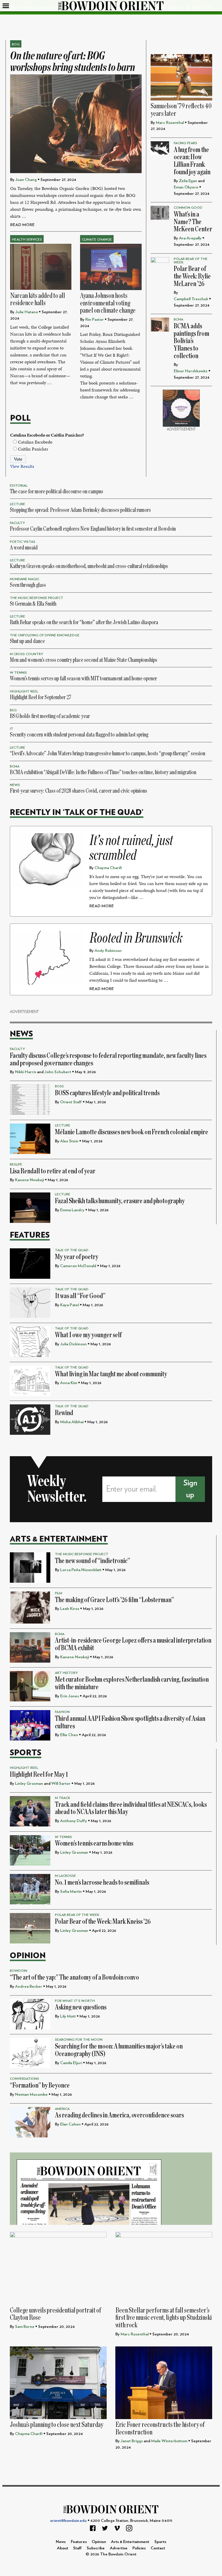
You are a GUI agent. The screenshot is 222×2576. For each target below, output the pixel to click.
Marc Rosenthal (170, 123)
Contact (158, 2548)
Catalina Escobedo (35, 442)
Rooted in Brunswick (136, 938)
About (63, 2548)
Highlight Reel (24, 691)
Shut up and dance (27, 641)
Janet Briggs (132, 2441)
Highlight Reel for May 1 (39, 1775)
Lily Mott (68, 2016)
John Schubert (58, 1072)
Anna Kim (69, 1383)
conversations (24, 2079)
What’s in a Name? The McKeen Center (193, 222)
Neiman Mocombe (31, 2094)
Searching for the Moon (79, 2040)
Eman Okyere (186, 187)
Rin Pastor (95, 319)
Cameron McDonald (78, 1266)
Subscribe (96, 2548)
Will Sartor (61, 1783)
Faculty (17, 523)
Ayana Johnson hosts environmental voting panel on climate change (108, 303)
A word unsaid (24, 548)
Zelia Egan (188, 181)
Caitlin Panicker (33, 449)
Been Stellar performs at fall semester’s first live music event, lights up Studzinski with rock (164, 2318)
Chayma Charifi (108, 868)
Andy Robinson (108, 951)
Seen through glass (28, 585)
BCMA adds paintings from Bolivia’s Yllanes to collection (192, 341)
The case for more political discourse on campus (57, 491)
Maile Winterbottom (169, 2441)
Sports (26, 1753)
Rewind (64, 1413)
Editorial (19, 485)
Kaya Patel (70, 1305)
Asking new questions (81, 2007)
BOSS (59, 1086)
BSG (13, 710)
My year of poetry (77, 1257)
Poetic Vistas (23, 542)
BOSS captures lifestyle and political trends (107, 1093)
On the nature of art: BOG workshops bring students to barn (73, 62)
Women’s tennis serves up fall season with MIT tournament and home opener (83, 678)
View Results (22, 466)
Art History (66, 1673)
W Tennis (18, 673)
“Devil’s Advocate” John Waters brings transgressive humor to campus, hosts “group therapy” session (108, 753)
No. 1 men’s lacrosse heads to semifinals (102, 1882)
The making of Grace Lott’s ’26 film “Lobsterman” (114, 1600)
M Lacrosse (65, 1876)
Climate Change (97, 239)
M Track (63, 1798)
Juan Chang (26, 180)
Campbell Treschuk (191, 299)
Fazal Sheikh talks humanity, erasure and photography (120, 1201)
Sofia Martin (71, 1891)
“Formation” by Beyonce (40, 2085)
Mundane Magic (25, 579)
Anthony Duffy (74, 1821)
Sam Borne (25, 2327)
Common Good (188, 208)
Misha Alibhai (72, 1422)
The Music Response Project (37, 598)
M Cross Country (26, 654)
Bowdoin (18, 1971)
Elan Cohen (70, 2124)
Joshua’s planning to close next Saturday (57, 2425)
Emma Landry (72, 1210)
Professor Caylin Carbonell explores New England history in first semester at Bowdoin (93, 529)
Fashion (62, 1712)
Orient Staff (71, 1102)
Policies (139, 2548)
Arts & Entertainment (59, 1539)
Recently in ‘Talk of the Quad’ (77, 812)
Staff (77, 2548)
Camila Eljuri (71, 2063)
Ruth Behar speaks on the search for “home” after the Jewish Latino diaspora (84, 622)
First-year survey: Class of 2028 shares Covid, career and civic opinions (78, 791)
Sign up (190, 1489)
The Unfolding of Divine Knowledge (45, 635)
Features (30, 1235)
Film (59, 1593)
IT (12, 729)
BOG (16, 44)
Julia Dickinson (73, 1344)
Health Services (27, 239)
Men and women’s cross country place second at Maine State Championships (84, 660)
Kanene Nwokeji (29, 1180)
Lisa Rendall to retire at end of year (53, 1171)
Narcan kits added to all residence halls (38, 299)
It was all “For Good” (80, 1296)
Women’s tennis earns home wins (94, 1843)
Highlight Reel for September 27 (41, 697)
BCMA (178, 319)
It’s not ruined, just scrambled (131, 848)
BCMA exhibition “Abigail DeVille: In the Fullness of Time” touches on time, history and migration (103, 772)
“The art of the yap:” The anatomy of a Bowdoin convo (74, 1977)
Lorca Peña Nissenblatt (81, 1570)
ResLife (16, 1164)
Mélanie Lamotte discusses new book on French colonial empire (132, 1132)
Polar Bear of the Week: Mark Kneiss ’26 (103, 1922)
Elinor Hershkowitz (191, 371)
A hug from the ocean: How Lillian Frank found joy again (192, 161)
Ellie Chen (69, 1735)
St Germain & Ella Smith (33, 604)
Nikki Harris (26, 1072)
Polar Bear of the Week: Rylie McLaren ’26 (192, 276)
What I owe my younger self (88, 1335)
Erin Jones (70, 1696)
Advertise (119, 2548)
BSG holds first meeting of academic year (50, 716)
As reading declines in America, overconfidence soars (119, 2115)
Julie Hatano (27, 312)
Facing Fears (185, 143)
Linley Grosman (29, 1783)
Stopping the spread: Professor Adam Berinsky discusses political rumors (80, 510)
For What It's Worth (75, 2001)
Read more (22, 225)
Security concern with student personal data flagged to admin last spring (79, 735)
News (15, 785)
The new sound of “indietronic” (92, 1561)
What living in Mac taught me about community (111, 1374)
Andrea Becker (29, 1986)
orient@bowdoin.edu (68, 2521)
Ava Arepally (190, 238)
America (62, 2109)
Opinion (28, 1956)
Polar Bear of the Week (77, 1915)
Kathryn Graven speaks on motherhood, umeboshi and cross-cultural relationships (89, 566)
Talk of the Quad (72, 1250)
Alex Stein (69, 1141)
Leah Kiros (70, 1609)
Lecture (17, 504)
